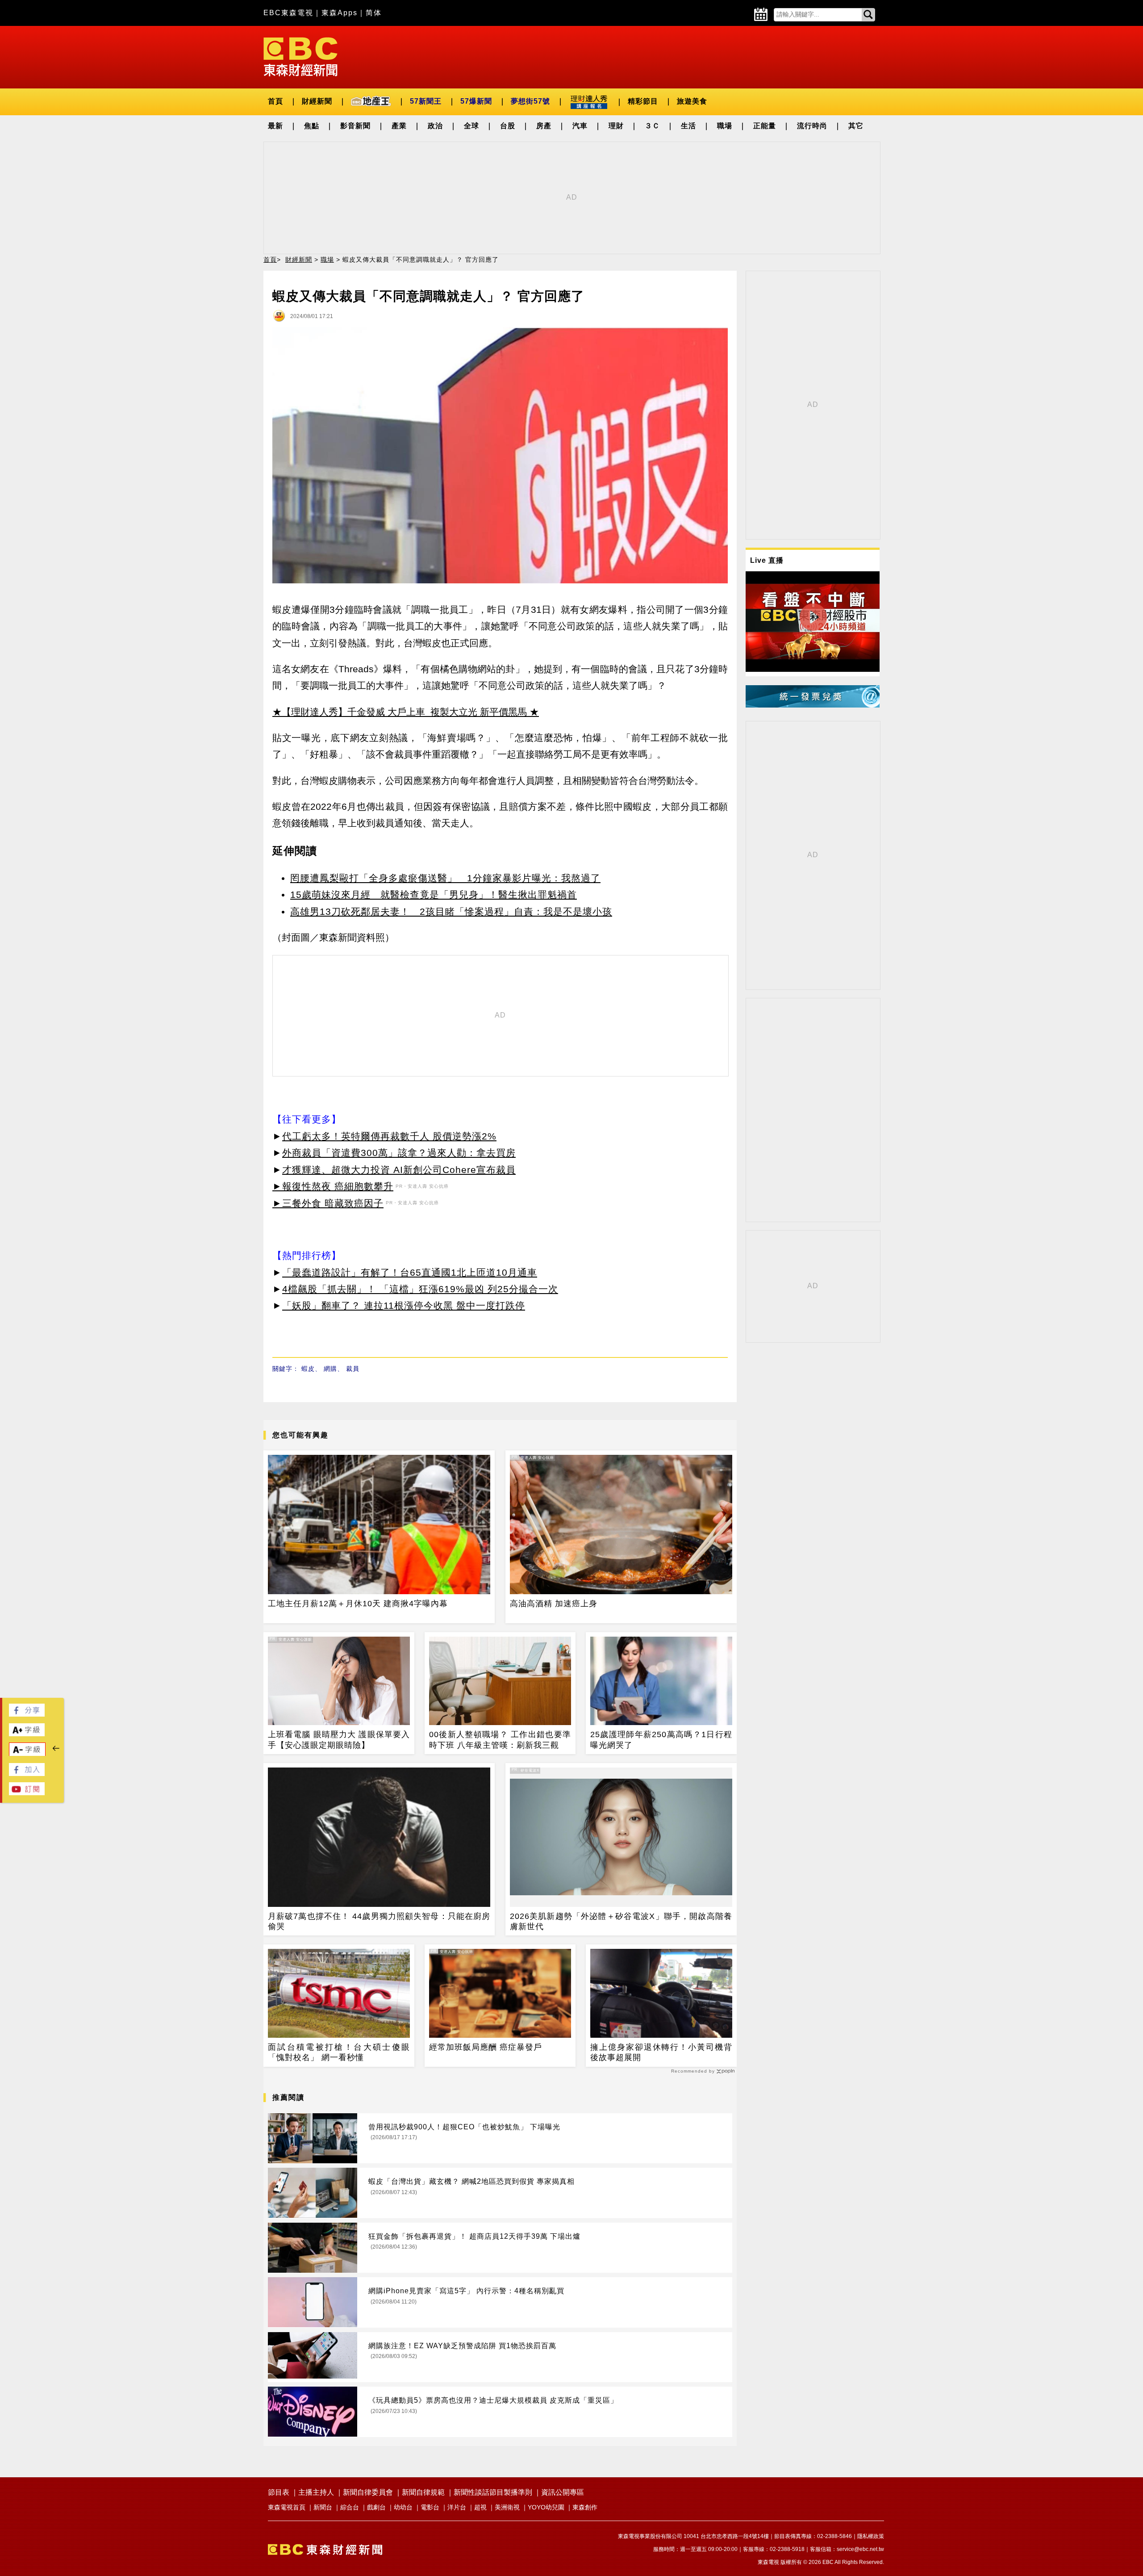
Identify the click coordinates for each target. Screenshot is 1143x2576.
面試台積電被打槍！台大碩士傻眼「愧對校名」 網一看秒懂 (339, 2052)
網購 (330, 1369)
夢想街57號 (530, 101)
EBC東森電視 (288, 13)
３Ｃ (652, 126)
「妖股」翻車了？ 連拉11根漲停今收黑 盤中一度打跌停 (404, 1305)
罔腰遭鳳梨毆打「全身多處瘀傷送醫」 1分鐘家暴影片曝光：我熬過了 (445, 878)
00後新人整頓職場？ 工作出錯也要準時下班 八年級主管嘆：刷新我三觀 (500, 1740)
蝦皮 (308, 1369)
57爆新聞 (476, 101)
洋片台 (457, 2507)
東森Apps (340, 13)
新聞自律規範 (423, 2492)
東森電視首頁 (287, 2507)
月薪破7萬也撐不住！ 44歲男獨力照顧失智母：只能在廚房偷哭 (379, 1921)
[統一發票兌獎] (813, 705)
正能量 (765, 126)
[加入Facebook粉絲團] (27, 1774)
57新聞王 (426, 101)
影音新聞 (355, 126)
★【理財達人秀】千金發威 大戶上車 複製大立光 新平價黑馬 (400, 712)
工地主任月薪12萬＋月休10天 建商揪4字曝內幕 (358, 1604)
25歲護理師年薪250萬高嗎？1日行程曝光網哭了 (661, 1740)
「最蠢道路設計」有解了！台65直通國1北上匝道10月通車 (410, 1272)
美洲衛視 (507, 2507)
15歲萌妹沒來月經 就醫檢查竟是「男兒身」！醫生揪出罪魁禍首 (434, 894)
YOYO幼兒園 (546, 2507)
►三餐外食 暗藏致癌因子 (328, 1203)
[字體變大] (27, 1734)
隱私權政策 (871, 2536)
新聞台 (323, 2507)
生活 (688, 126)
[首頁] (300, 56)
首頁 (275, 101)
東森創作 (585, 2507)
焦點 (312, 126)
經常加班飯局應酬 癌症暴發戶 (486, 2047)
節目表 (279, 2492)
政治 (435, 126)
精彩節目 (643, 101)
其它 (856, 126)
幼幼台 (403, 2507)
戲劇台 (376, 2507)
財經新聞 (317, 101)
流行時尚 (812, 126)
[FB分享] (27, 1714)
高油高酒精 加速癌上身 (554, 1604)
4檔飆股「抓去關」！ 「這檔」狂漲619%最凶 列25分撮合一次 (420, 1289)
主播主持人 (316, 2492)
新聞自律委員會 (368, 2492)
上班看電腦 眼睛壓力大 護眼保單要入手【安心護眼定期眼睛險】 (339, 1740)
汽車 (580, 126)
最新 (275, 126)
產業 (399, 126)
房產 (544, 126)
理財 (616, 126)
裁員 (353, 1369)
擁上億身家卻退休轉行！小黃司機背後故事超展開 (661, 2052)
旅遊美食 (692, 101)
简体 (374, 13)
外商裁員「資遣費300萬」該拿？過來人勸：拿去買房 (399, 1153)
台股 (508, 126)
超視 (480, 2507)
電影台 (430, 2507)
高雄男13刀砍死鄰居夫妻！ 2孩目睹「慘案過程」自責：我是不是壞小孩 (451, 911)
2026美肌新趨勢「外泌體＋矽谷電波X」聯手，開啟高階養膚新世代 (621, 1921)
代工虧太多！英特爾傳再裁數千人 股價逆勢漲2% (389, 1136)
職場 (725, 126)
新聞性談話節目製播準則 (493, 2492)
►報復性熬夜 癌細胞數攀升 (333, 1186)
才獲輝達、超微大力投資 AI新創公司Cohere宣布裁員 (399, 1170)
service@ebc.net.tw (860, 2549)
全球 (471, 126)
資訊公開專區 (563, 2492)
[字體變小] (27, 1754)
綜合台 (350, 2507)
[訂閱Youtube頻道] (27, 1793)
